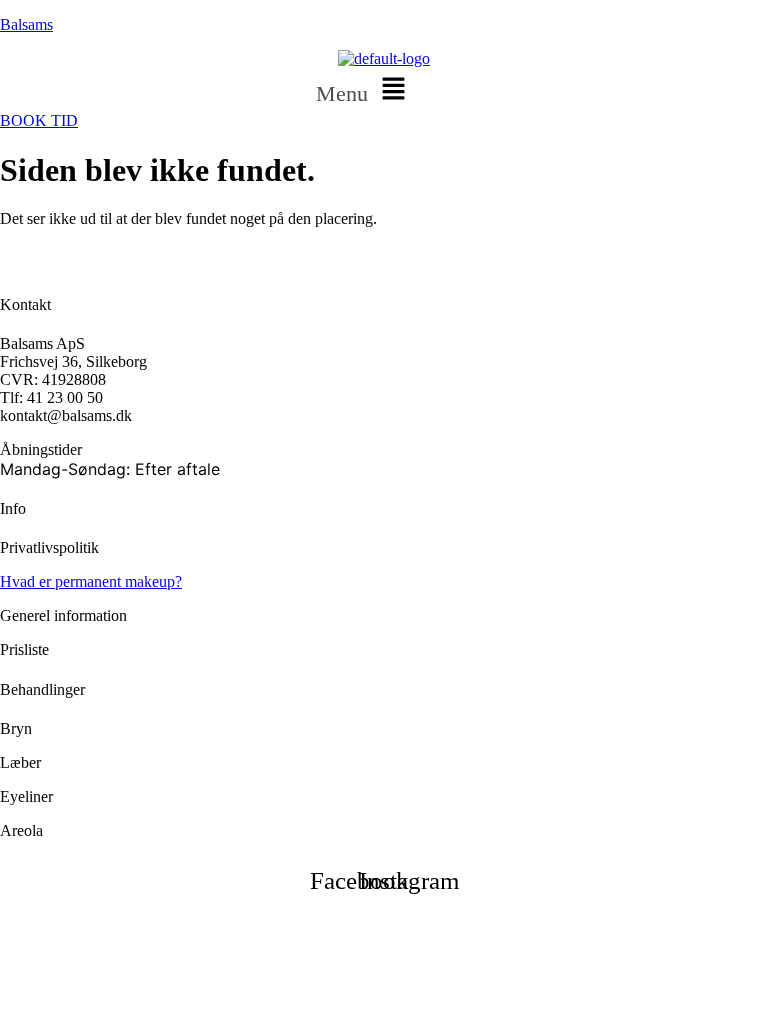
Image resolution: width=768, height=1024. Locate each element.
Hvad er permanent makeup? (91, 581)
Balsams (26, 24)
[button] (365, 90)
